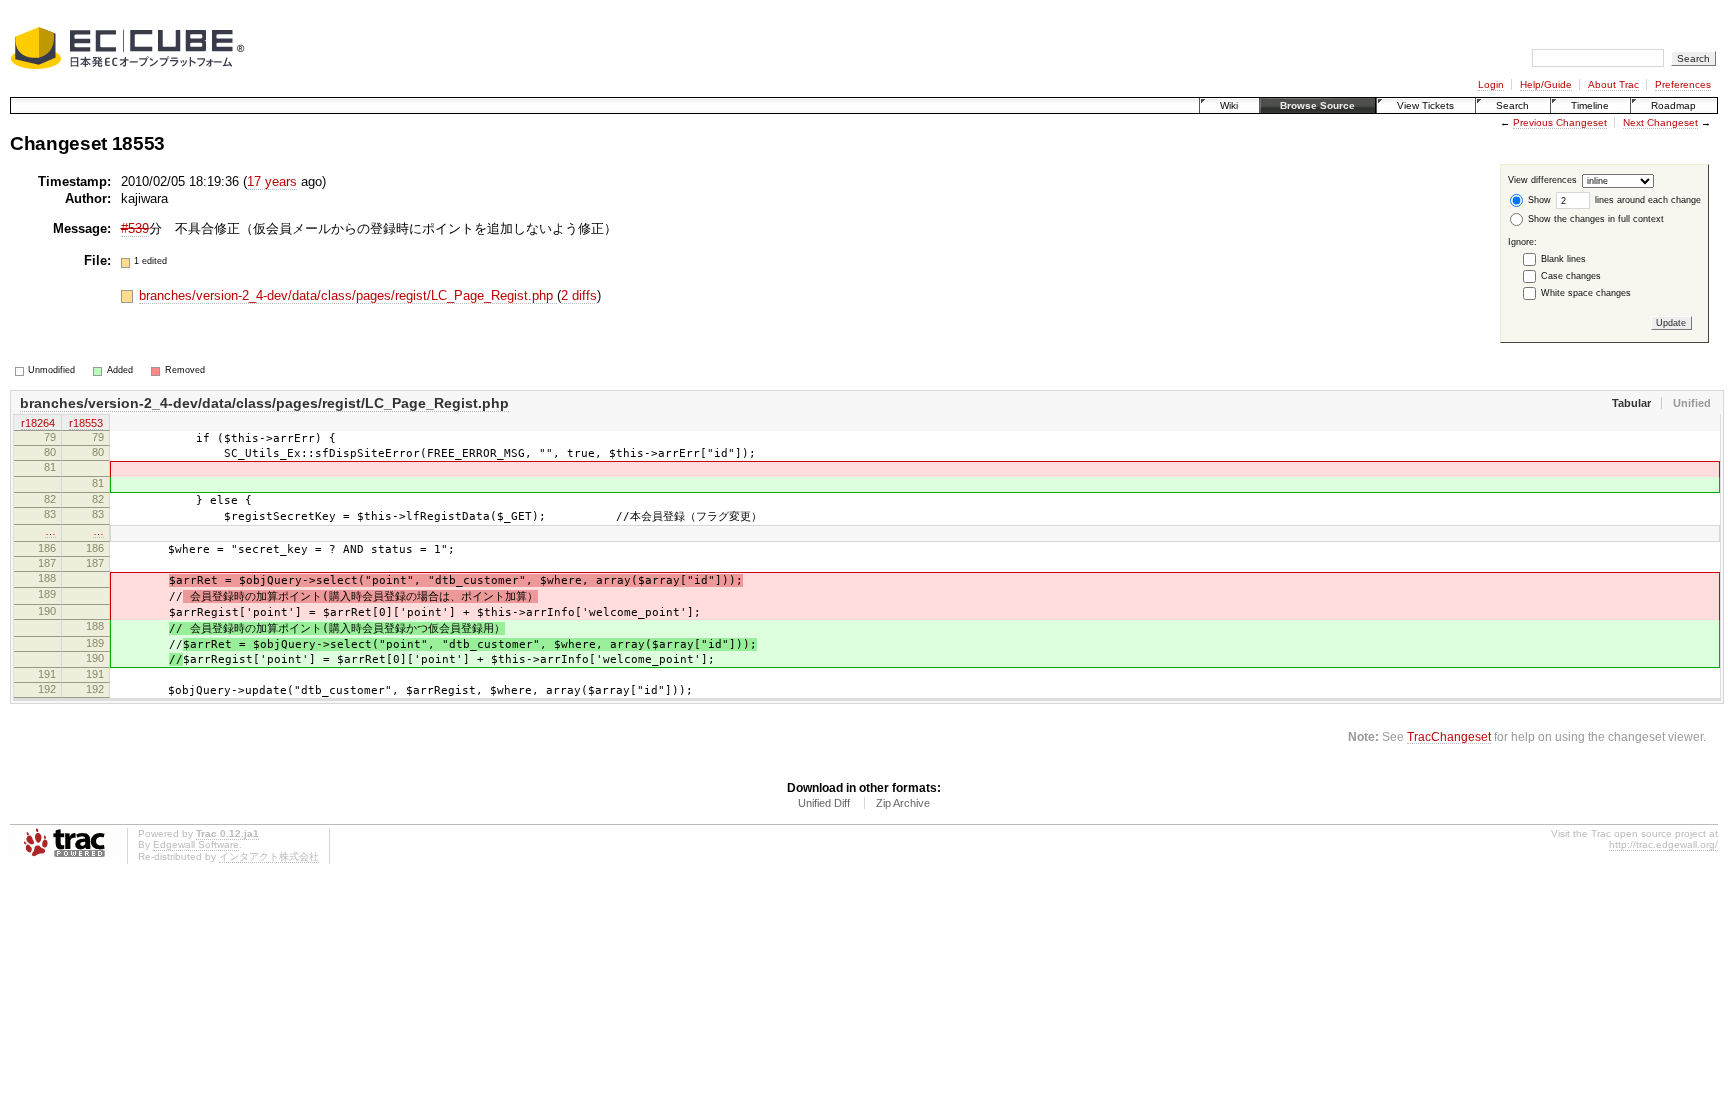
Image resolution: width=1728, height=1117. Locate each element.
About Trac (1613, 84)
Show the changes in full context (1594, 219)
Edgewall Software (196, 844)
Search (1512, 105)
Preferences (1683, 84)
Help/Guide (1546, 84)
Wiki (1229, 105)
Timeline (1590, 105)
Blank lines (1563, 259)
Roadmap (1673, 105)
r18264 (38, 423)
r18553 (86, 423)
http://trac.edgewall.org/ (1663, 844)
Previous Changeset (1560, 122)
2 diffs (579, 295)
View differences (1542, 181)
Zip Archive (903, 803)
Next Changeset (1660, 122)
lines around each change (1646, 200)
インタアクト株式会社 (269, 856)
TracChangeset (1449, 736)
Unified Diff (824, 803)
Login (1491, 84)
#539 (135, 228)
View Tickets (1425, 105)
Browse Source (1317, 105)
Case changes (1571, 276)
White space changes (1586, 293)
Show (1538, 200)
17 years (272, 181)
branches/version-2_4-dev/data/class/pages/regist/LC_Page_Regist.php (348, 295)
